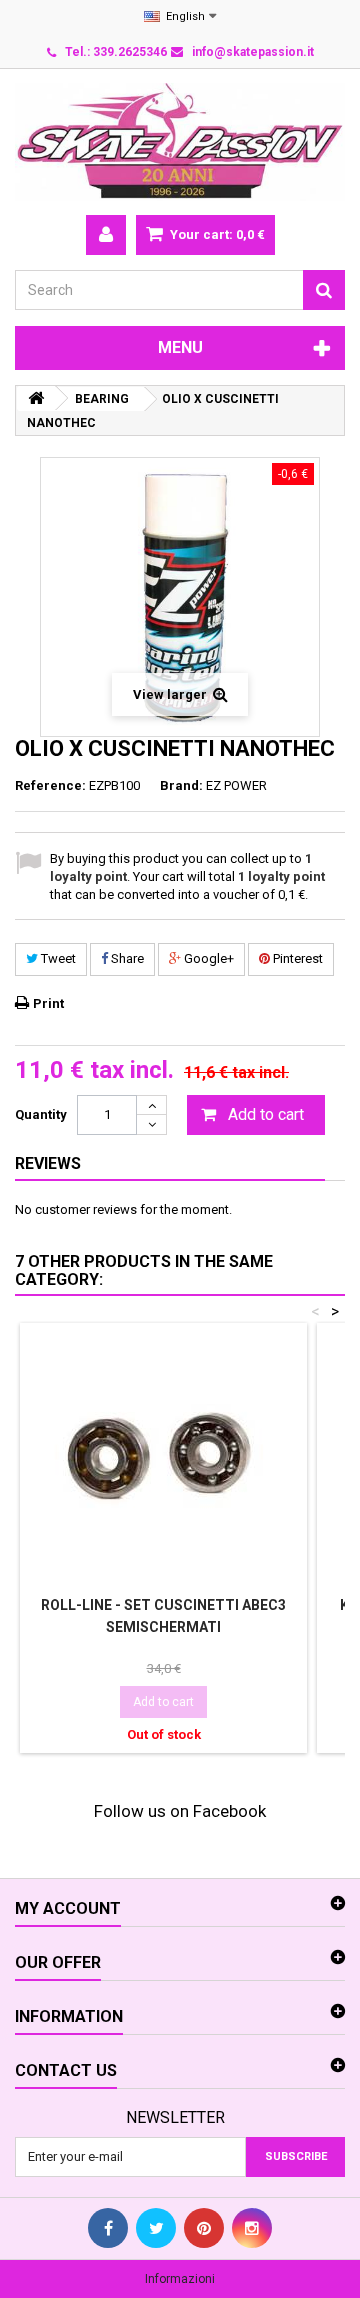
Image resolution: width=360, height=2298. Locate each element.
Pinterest (296, 958)
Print (48, 1003)
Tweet (57, 958)
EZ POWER (236, 785)
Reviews (48, 1163)
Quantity (41, 1114)
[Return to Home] (36, 398)
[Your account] (106, 235)
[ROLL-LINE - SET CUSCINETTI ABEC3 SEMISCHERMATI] (163, 1457)
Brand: (181, 785)
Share (126, 958)
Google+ (207, 958)
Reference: (50, 785)
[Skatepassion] (180, 142)
